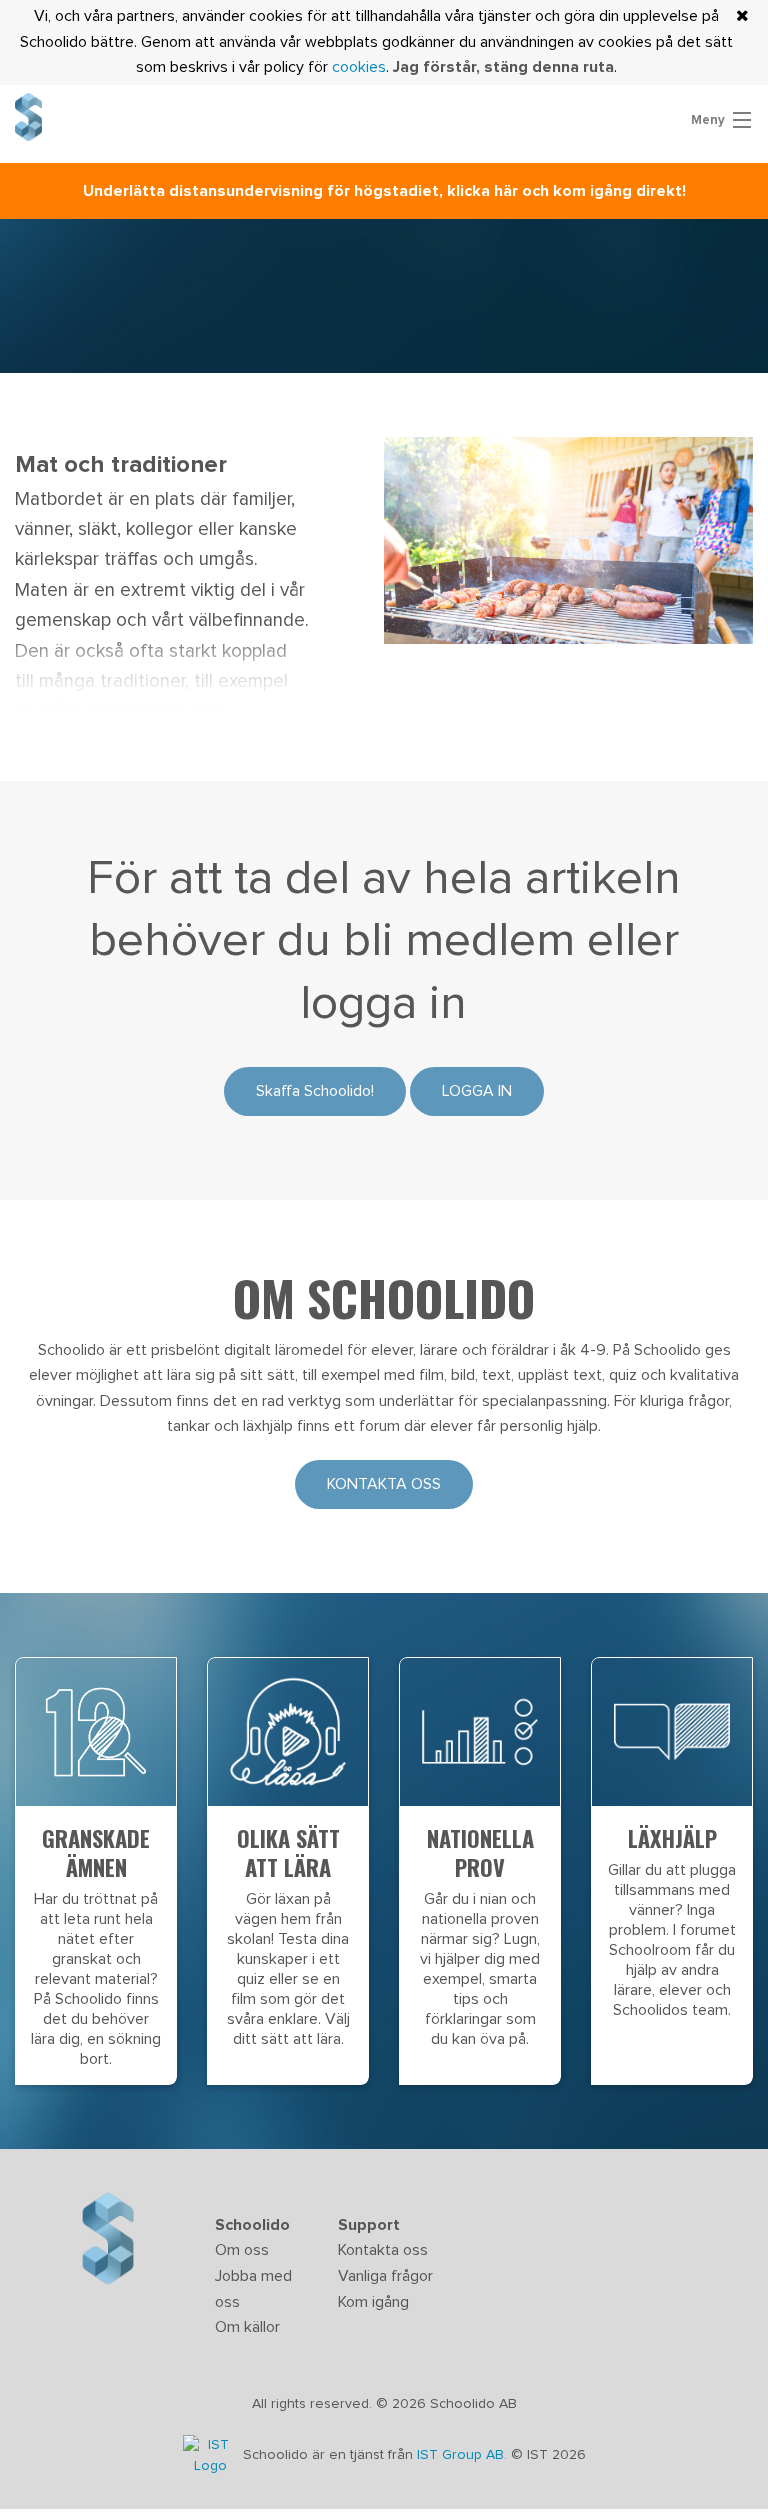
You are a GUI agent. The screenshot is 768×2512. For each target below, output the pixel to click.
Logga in (477, 1091)
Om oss (242, 2250)
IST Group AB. (464, 2456)
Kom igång (373, 2302)
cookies (359, 67)
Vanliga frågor (385, 2276)
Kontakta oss (384, 1484)
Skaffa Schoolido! (315, 1091)
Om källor (247, 2327)
